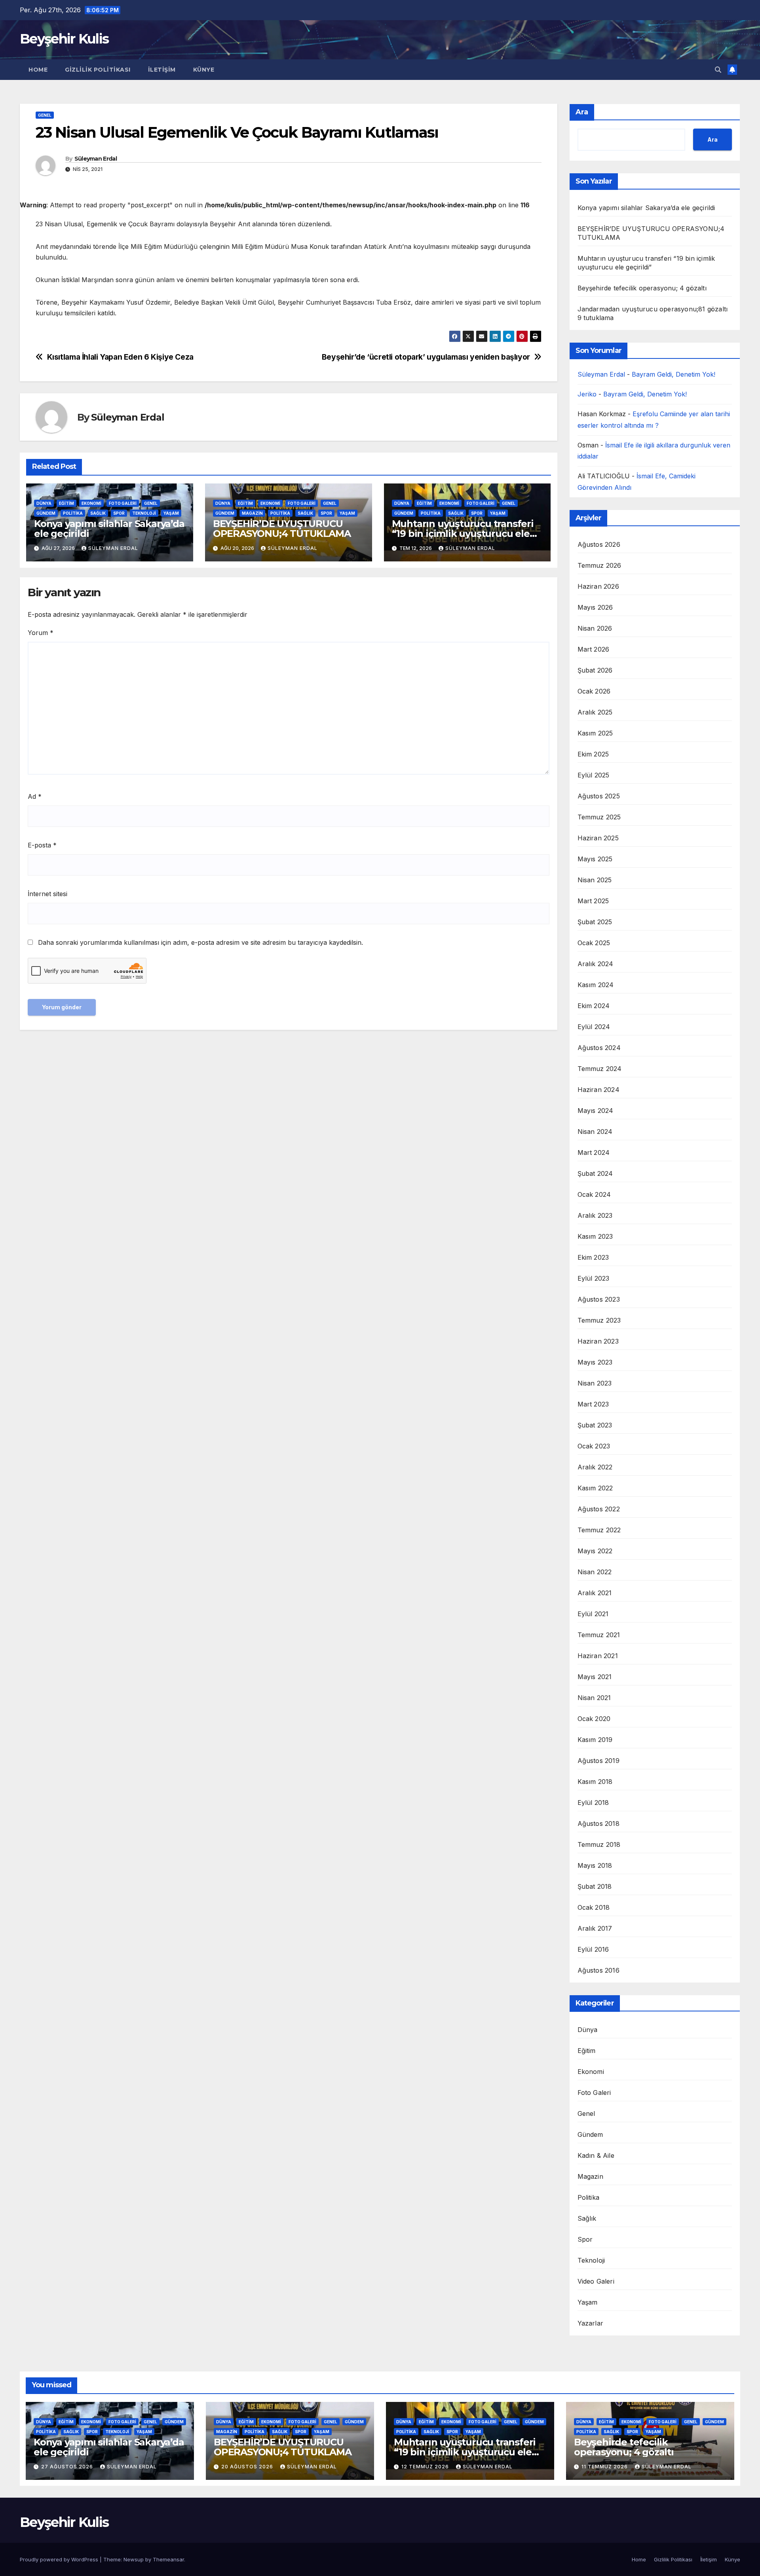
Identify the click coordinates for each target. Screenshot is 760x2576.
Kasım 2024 (596, 985)
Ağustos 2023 (599, 1299)
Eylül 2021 (593, 1614)
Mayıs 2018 (595, 1865)
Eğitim (66, 503)
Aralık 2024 (596, 964)
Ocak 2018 (594, 1907)
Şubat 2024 (595, 1173)
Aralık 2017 (595, 1928)
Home (38, 70)
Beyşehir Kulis (64, 39)
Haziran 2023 (598, 1341)
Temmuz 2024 (600, 1069)
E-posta (42, 845)
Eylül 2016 (593, 1949)
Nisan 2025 (595, 880)
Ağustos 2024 (599, 1048)
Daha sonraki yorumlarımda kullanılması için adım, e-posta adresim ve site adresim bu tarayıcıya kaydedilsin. (200, 942)
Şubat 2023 (595, 1425)
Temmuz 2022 (599, 1530)
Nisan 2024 (595, 1132)
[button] (718, 70)
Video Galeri (596, 2281)
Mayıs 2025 (595, 859)
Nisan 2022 (595, 1572)
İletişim (162, 70)
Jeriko (587, 394)
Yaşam (171, 513)
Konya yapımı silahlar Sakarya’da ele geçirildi (109, 529)
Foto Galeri (123, 503)
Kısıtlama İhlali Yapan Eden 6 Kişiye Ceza (120, 357)
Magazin (252, 513)
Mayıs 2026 (595, 607)
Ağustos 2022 (599, 1509)
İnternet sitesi (47, 894)
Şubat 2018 (595, 1886)
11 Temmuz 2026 (605, 2467)
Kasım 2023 (595, 1236)
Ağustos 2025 (599, 796)
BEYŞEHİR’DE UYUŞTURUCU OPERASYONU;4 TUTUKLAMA (282, 529)
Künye (204, 70)
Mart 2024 (594, 1152)
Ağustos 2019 (598, 1761)
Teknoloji (144, 513)
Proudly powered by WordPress (60, 2559)
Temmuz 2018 (599, 1844)
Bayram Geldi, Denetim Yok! (674, 374)
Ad (35, 796)
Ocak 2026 (594, 691)
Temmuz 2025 (599, 817)
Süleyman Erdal (96, 159)
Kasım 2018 (595, 1782)
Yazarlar (591, 2323)
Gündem (46, 513)
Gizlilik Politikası (98, 70)
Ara (582, 112)
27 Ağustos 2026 (68, 2467)
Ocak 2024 (594, 1194)
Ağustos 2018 (598, 1823)
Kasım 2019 (595, 1740)
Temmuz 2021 (599, 1635)
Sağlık (98, 513)
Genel (45, 115)
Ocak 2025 (594, 943)
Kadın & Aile (596, 2155)
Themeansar (168, 2559)
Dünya (44, 503)
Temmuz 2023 (599, 1320)
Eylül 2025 (594, 775)
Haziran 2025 (598, 838)
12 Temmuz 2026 (426, 2467)
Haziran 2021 (598, 1656)
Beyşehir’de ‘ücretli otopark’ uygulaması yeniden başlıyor (426, 357)
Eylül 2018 (593, 1803)
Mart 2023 (593, 1404)
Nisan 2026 (595, 628)
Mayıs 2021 (595, 1677)
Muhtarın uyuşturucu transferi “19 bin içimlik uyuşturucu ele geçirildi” (463, 534)
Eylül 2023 (594, 1278)
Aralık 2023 (595, 1215)
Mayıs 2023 (595, 1362)
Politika (73, 513)
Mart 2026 (594, 649)
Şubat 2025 (595, 922)
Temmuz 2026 (599, 565)
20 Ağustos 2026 (248, 2467)
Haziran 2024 (598, 1090)
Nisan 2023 (595, 1383)
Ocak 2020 (594, 1719)
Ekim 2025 (593, 754)
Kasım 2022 (595, 1488)
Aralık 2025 (595, 712)
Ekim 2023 (593, 1257)
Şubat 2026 (595, 670)
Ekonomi (91, 503)
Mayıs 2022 (595, 1551)
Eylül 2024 (594, 1027)
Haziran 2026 (598, 586)
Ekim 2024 (594, 1006)
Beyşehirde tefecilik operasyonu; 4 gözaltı (642, 288)
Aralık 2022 (595, 1467)
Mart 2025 (593, 901)
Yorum (41, 633)
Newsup (134, 2559)
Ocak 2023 (594, 1446)
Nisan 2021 (594, 1698)
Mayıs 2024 (596, 1111)
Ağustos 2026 (599, 544)
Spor (119, 513)
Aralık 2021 (595, 1593)
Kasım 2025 (595, 733)
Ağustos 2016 (598, 1970)
